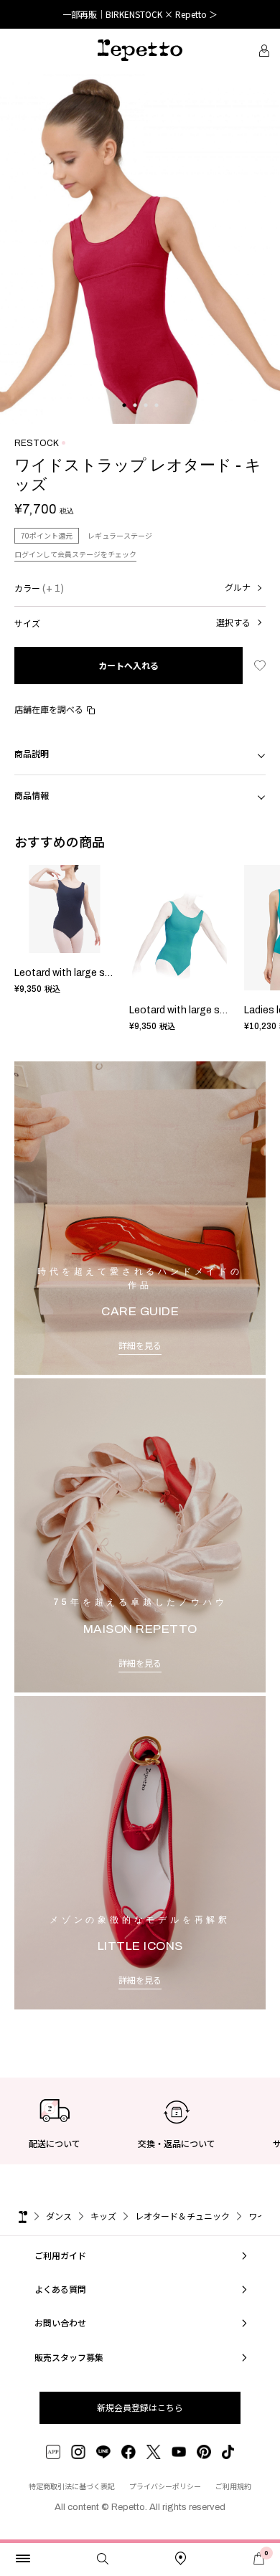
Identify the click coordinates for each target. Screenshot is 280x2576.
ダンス (59, 2216)
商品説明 (32, 753)
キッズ (103, 2216)
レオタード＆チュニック (182, 2216)
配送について (55, 2143)
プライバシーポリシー (165, 2486)
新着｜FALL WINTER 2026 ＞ (140, 14)
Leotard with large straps (72, 973)
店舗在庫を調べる (49, 709)
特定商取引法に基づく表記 (72, 2486)
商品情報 (32, 795)
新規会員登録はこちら (140, 2407)
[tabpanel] (140, 249)
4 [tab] (156, 420)
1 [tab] (124, 420)
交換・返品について (177, 2143)
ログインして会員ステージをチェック (75, 554)
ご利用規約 (233, 2486)
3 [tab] (145, 420)
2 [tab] (135, 420)
